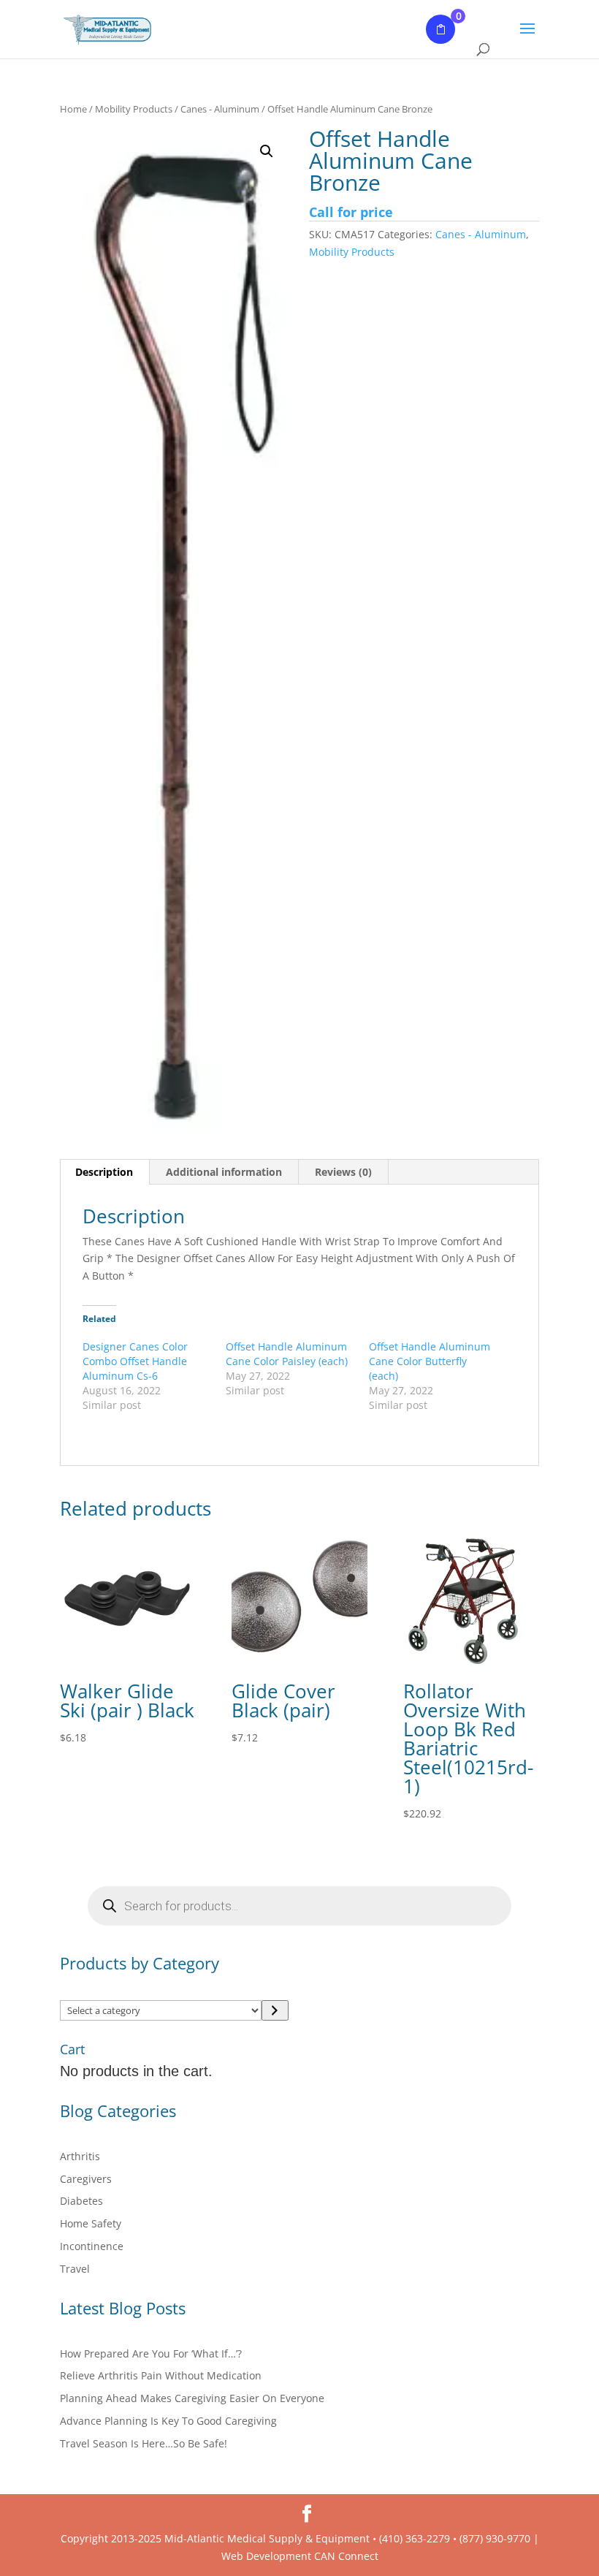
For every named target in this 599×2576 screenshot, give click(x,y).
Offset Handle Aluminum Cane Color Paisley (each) (287, 1354)
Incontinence (92, 2246)
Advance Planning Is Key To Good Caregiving (168, 2421)
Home (73, 109)
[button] (267, 151)
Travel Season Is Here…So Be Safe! (144, 2443)
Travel (75, 2269)
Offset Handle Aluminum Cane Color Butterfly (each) (430, 1361)
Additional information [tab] (224, 1172)
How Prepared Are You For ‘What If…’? (151, 2353)
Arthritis (80, 2156)
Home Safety (91, 2223)
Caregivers (86, 2179)
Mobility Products (134, 109)
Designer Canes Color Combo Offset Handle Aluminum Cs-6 (135, 1361)
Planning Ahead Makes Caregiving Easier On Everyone (192, 2398)
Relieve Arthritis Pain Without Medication (161, 2375)
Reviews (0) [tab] (343, 1172)
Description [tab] (104, 1172)
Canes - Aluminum (220, 109)
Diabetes (81, 2201)
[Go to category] (275, 2010)
